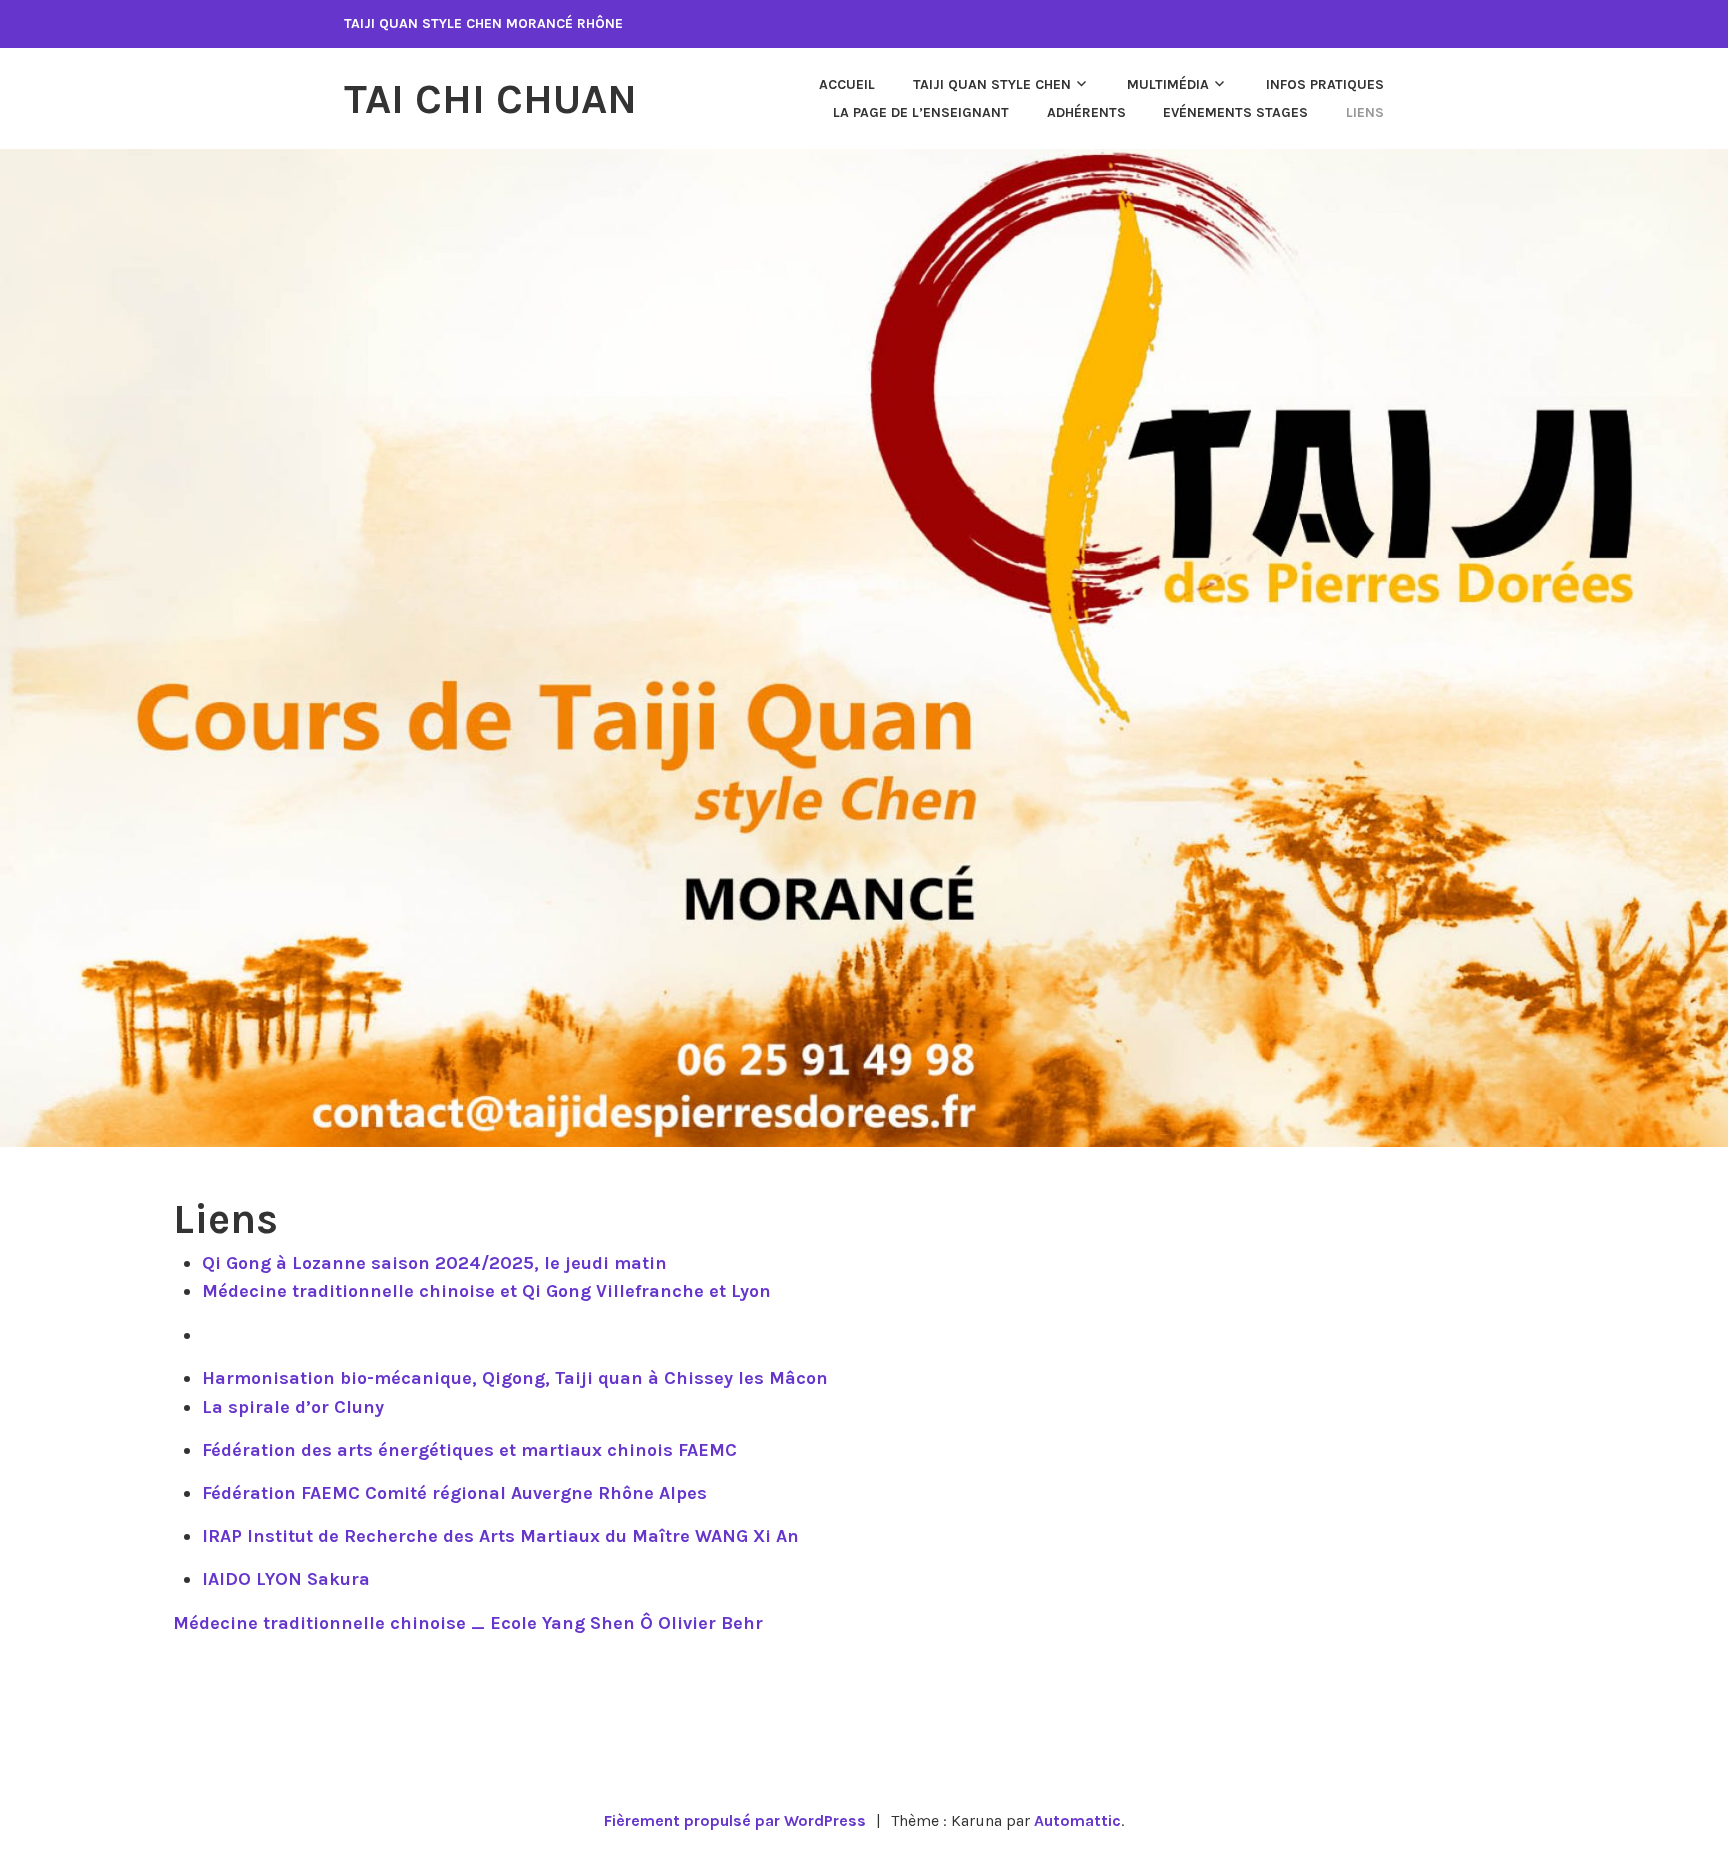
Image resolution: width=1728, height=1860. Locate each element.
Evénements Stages (1235, 112)
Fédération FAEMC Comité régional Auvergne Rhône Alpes (454, 1493)
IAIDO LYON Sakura (286, 1579)
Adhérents (1086, 112)
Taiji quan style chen (992, 84)
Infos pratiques (1325, 84)
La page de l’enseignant (921, 112)
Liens (1365, 112)
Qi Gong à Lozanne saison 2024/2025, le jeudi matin (434, 1263)
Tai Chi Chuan (490, 99)
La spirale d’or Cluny (293, 1407)
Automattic (1077, 1820)
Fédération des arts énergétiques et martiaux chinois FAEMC (469, 1450)
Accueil (847, 84)
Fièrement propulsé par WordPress (735, 1820)
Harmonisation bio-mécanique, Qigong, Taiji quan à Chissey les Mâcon (515, 1378)
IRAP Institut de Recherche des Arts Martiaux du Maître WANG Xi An (500, 1536)
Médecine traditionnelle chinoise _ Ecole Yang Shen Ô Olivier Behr (468, 1623)
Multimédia (1168, 84)
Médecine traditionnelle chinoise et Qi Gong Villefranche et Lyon (486, 1291)
